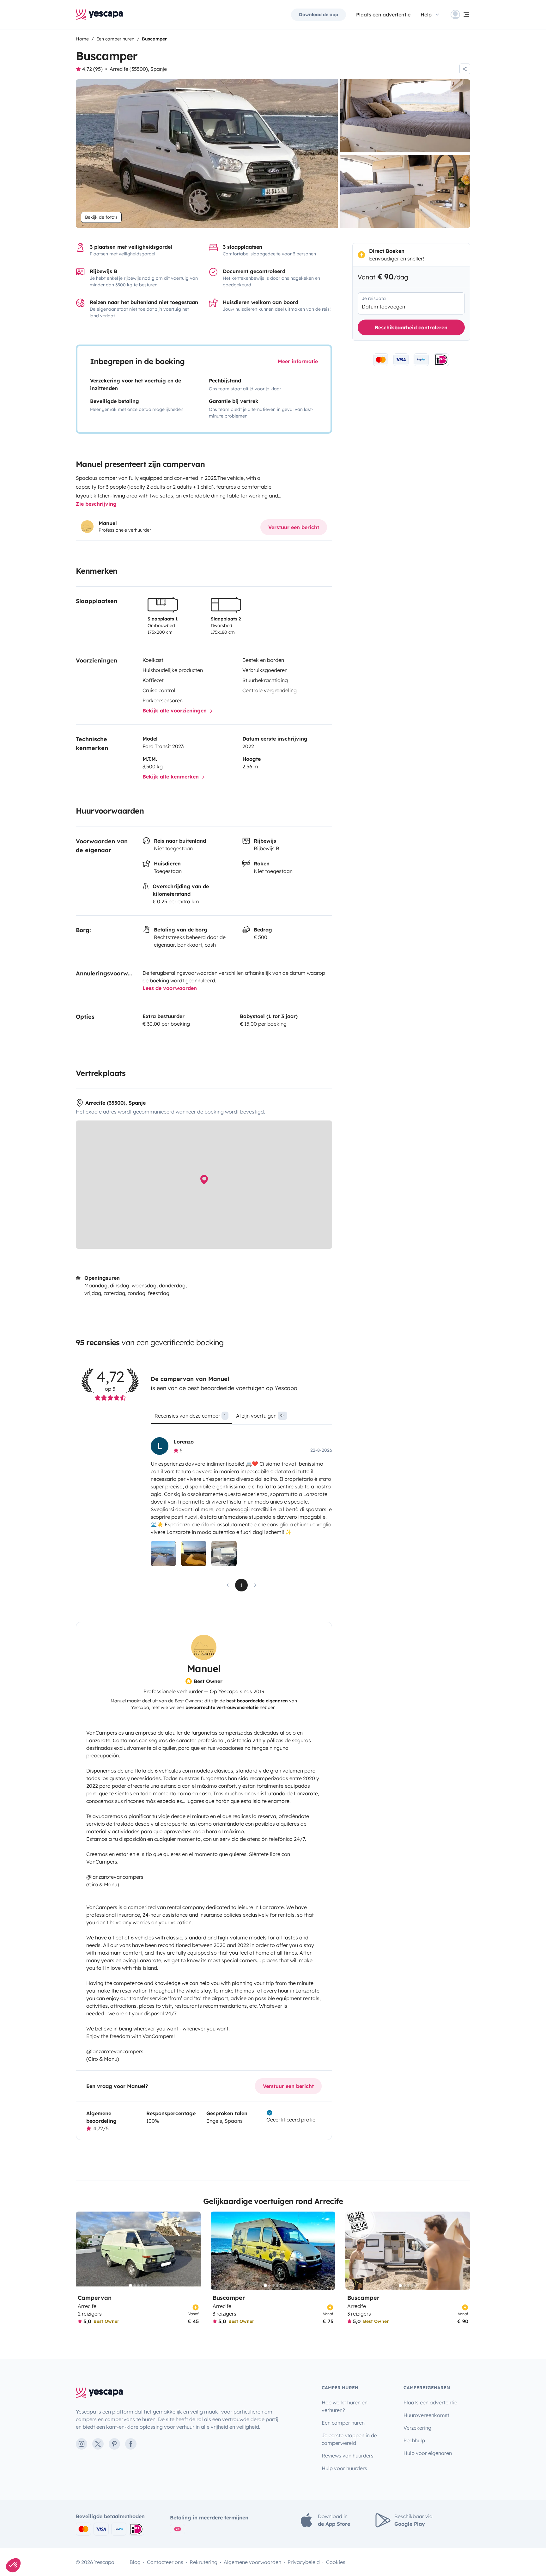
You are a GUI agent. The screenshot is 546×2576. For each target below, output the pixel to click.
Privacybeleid (304, 2562)
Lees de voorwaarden (170, 988)
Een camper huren (343, 2423)
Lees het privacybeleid (32, 2524)
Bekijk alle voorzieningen (175, 711)
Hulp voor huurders (344, 2468)
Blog (135, 2562)
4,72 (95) (92, 69)
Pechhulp (414, 2440)
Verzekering (417, 2428)
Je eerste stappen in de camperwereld (349, 2439)
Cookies (336, 2562)
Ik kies (39, 2544)
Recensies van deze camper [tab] (190, 1416)
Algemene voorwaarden (252, 2562)
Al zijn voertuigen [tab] (260, 1416)
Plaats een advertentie (430, 2402)
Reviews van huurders (348, 2456)
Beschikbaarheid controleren (411, 327)
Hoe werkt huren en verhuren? (345, 2406)
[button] (13, 2565)
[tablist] (241, 1418)
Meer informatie (298, 361)
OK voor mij (106, 2544)
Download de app (318, 15)
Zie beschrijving (96, 504)
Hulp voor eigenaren (428, 2453)
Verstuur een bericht (294, 527)
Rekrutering (203, 2562)
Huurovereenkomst (426, 2415)
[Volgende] (193, 2251)
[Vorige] (83, 2251)
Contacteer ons (165, 2562)
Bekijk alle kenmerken (171, 777)
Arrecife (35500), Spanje (138, 69)
